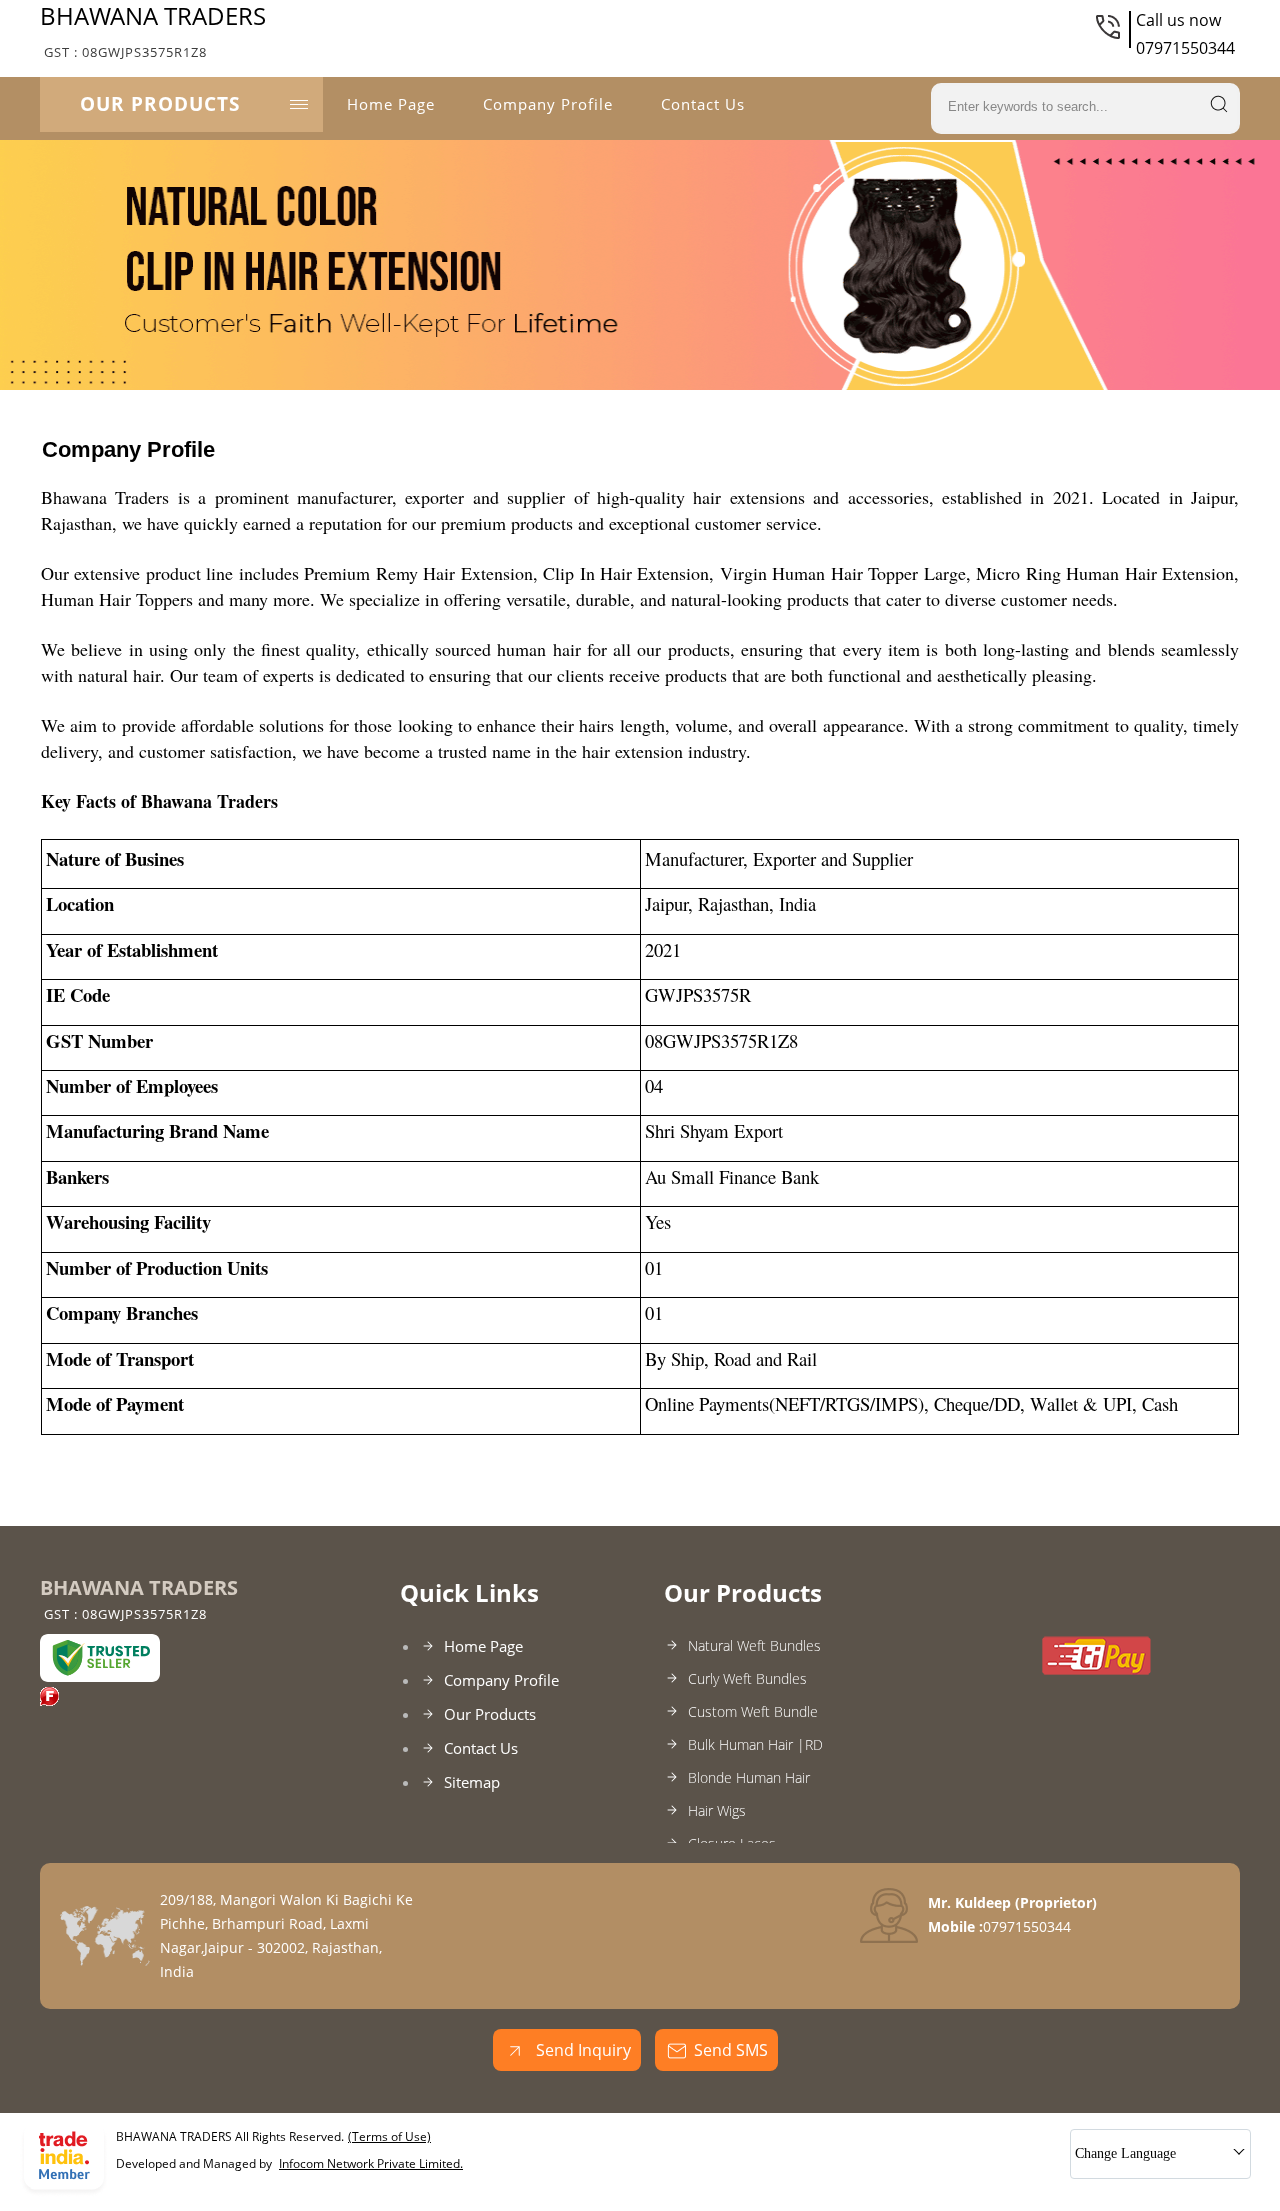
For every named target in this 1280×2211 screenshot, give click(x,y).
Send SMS (731, 2050)
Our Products (160, 104)
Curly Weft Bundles (747, 1678)
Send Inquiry (581, 2050)
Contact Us (703, 104)
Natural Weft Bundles (754, 1645)
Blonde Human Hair (749, 1777)
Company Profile (548, 104)
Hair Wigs (717, 1810)
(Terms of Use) (389, 2136)
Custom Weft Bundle (753, 1711)
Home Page (391, 104)
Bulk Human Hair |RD (755, 1744)
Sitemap (472, 1782)
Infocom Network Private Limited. (371, 2163)
